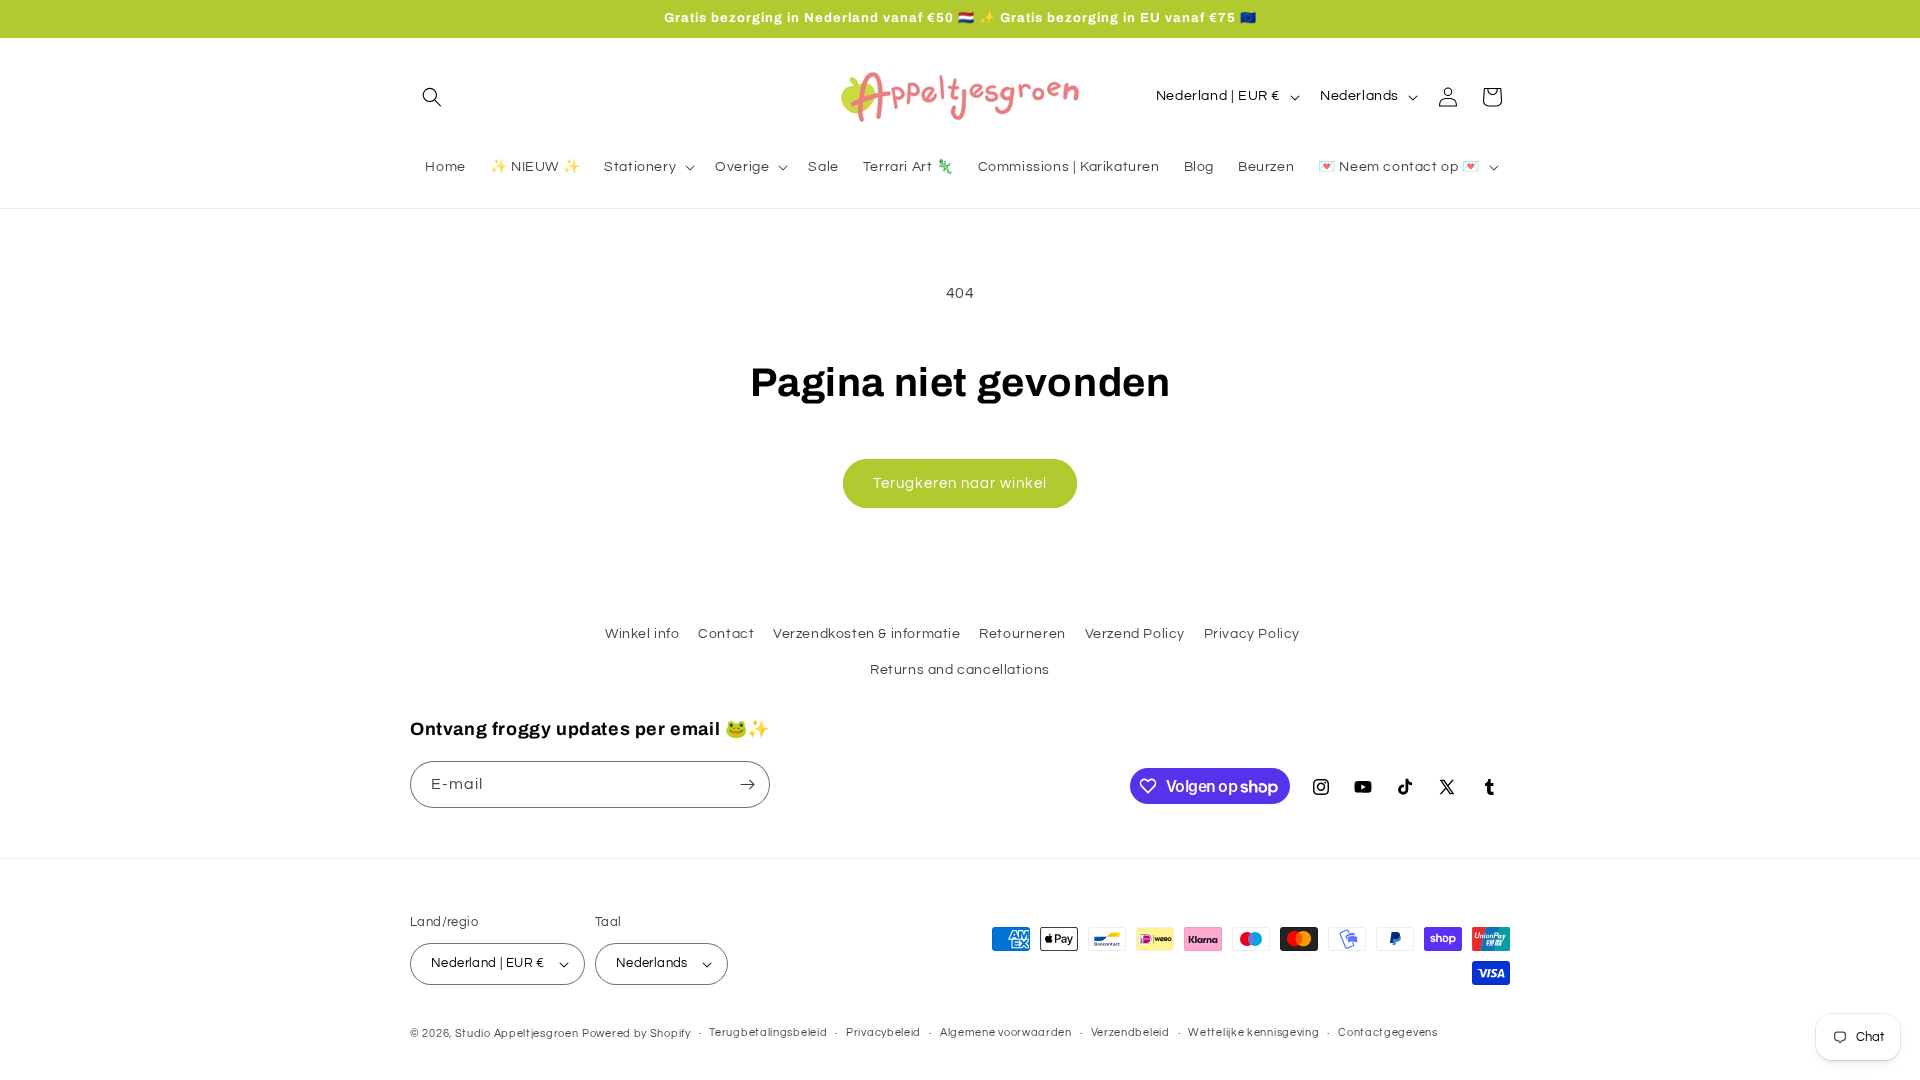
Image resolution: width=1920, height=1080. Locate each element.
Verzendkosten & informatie (867, 634)
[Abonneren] (747, 784)
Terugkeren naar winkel (960, 483)
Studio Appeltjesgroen (517, 1033)
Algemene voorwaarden (1006, 1032)
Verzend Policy (1135, 634)
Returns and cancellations (960, 670)
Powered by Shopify (636, 1033)
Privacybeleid (883, 1032)
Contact (726, 634)
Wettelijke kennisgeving (1253, 1032)
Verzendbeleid (1130, 1032)
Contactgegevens (1388, 1032)
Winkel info (642, 634)
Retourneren (1022, 634)
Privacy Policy (1252, 634)
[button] (432, 97)
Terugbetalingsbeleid (768, 1032)
